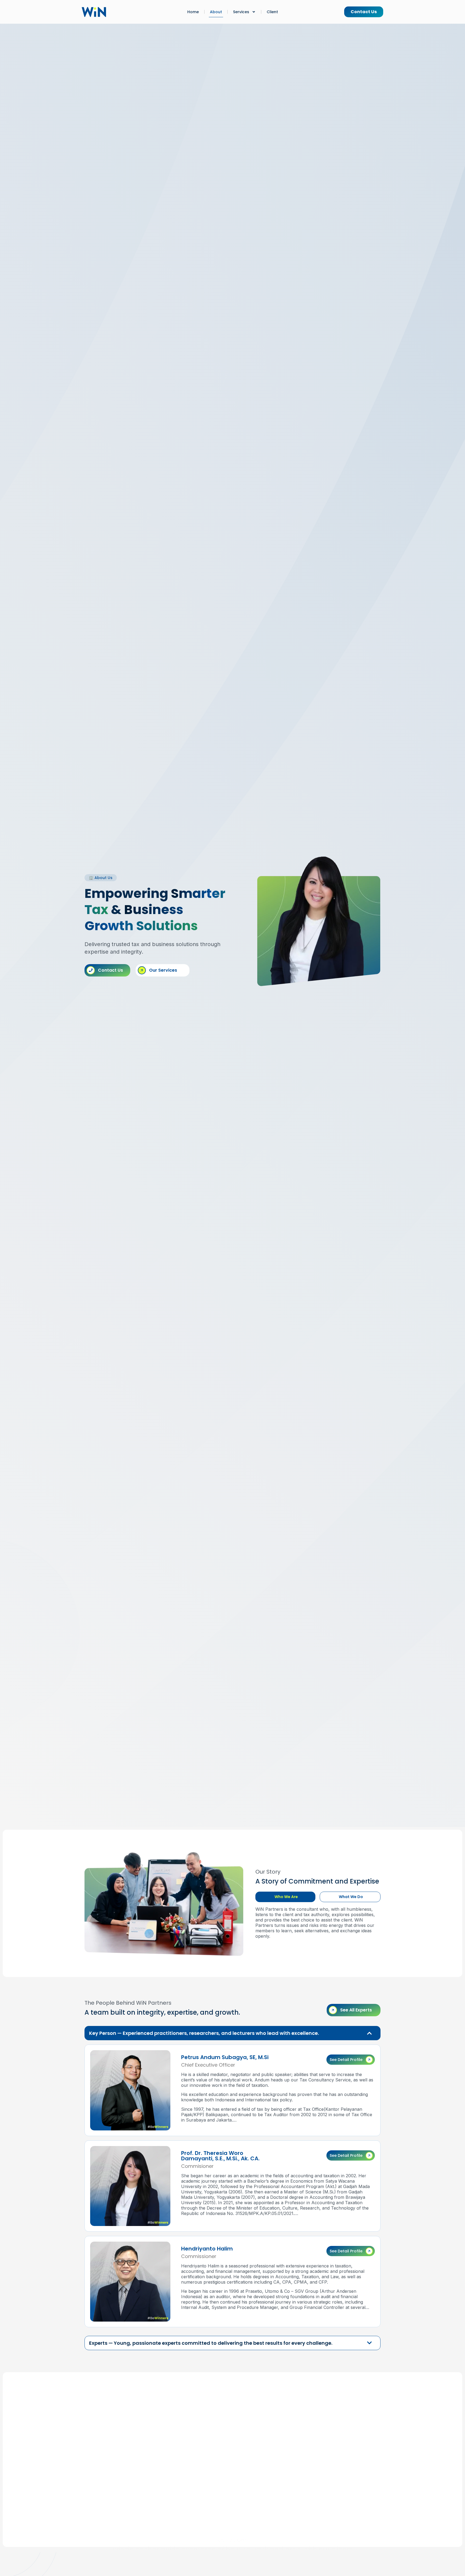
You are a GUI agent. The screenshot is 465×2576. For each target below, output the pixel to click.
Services (241, 12)
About (216, 12)
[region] (351, 2060)
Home (193, 12)
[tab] (285, 1897)
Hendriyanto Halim (207, 2249)
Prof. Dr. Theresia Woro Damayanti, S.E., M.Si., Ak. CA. (220, 2156)
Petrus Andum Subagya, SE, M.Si (225, 2057)
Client (272, 12)
